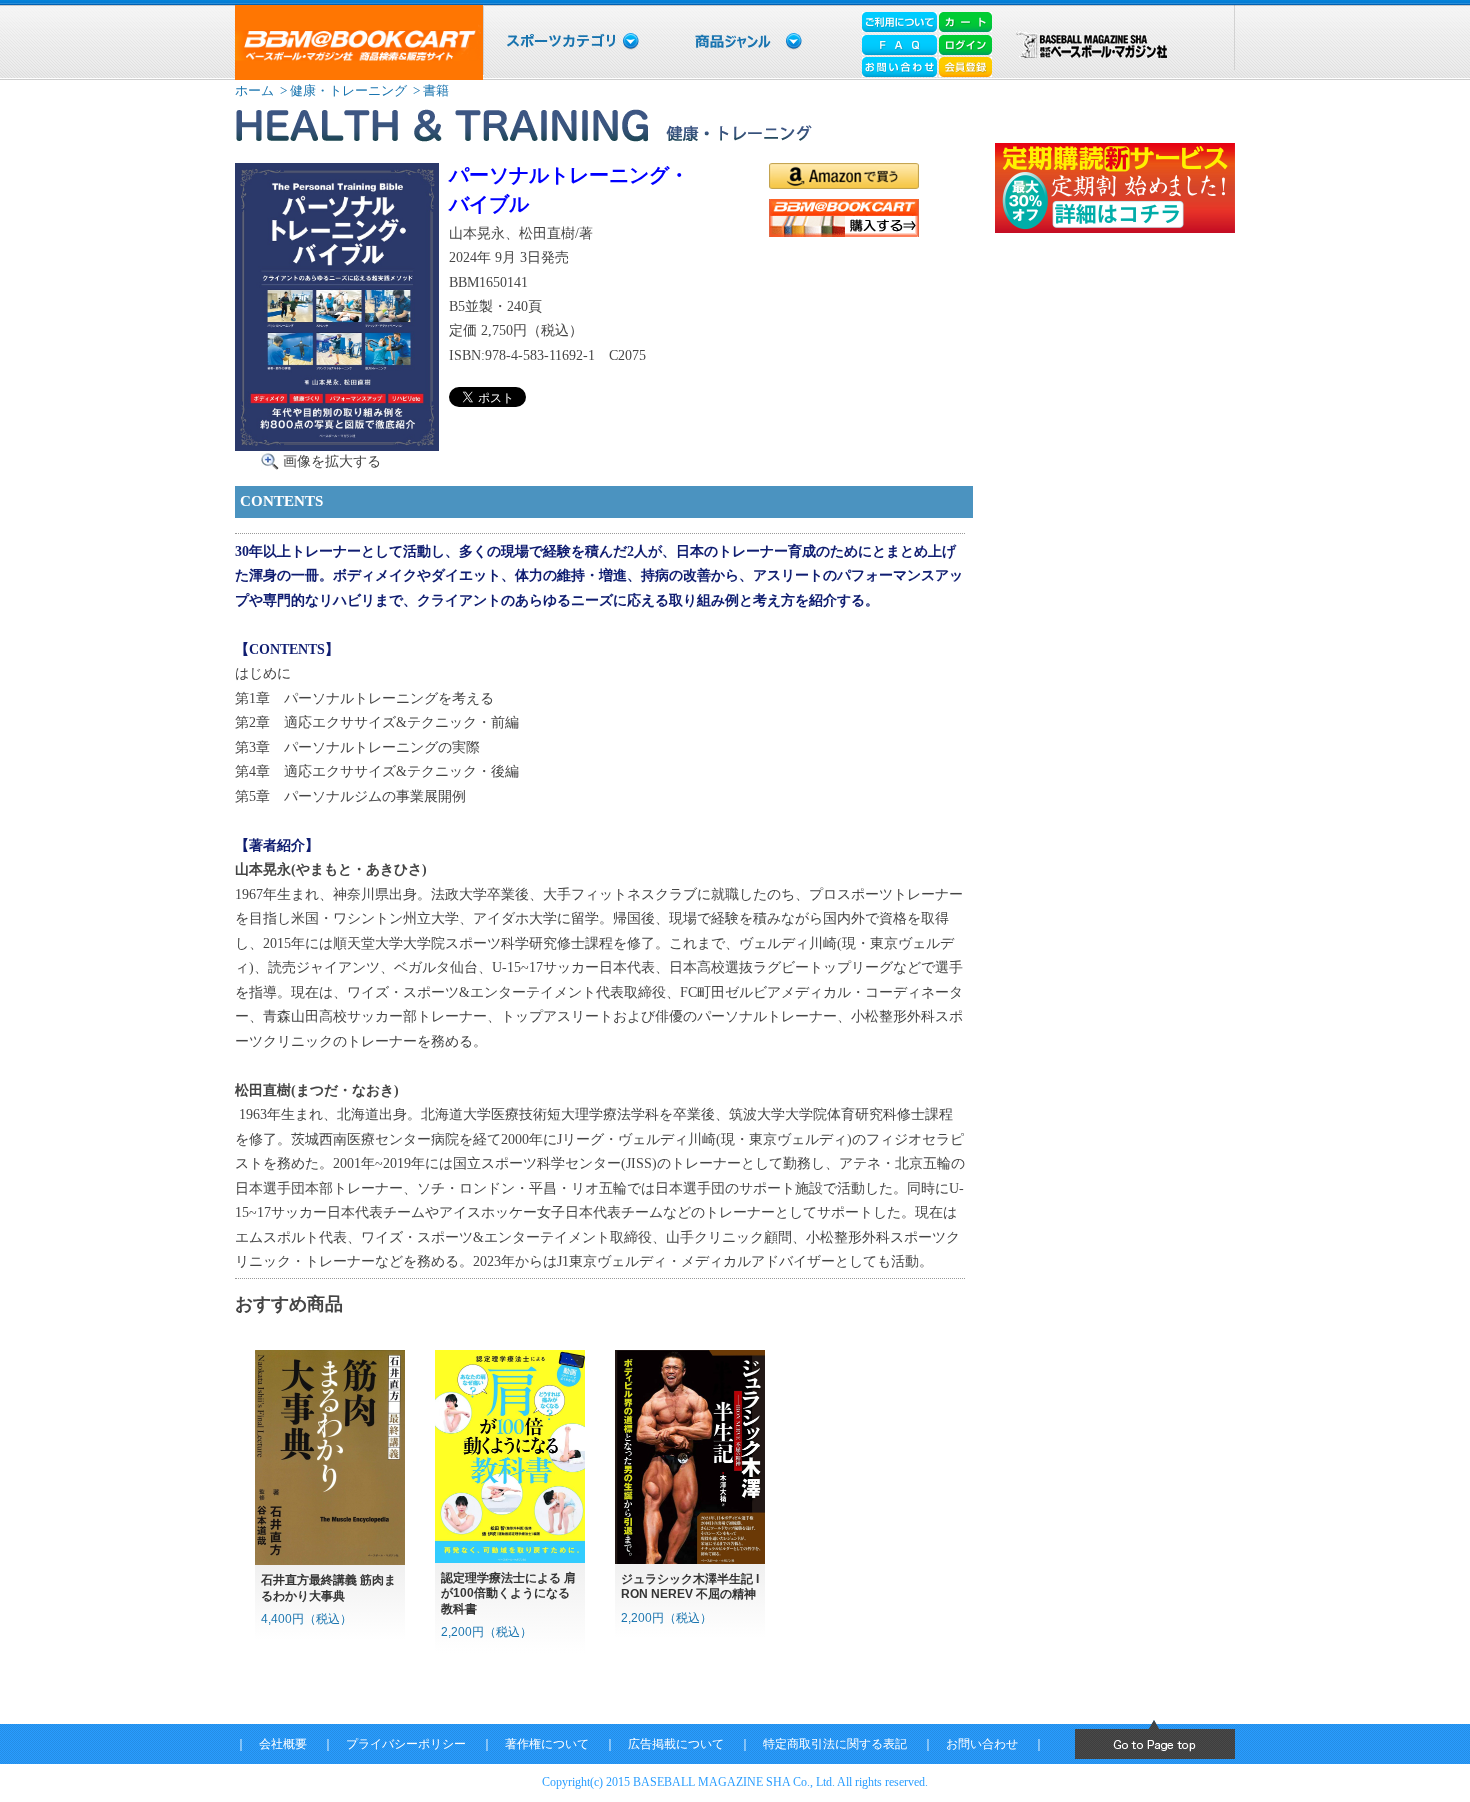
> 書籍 (429, 90)
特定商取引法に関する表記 (835, 1744)
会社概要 (283, 1744)
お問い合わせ (982, 1744)
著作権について (547, 1744)
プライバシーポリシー (406, 1744)
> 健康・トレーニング (342, 90)
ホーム (254, 90)
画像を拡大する (332, 461)
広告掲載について (676, 1744)
